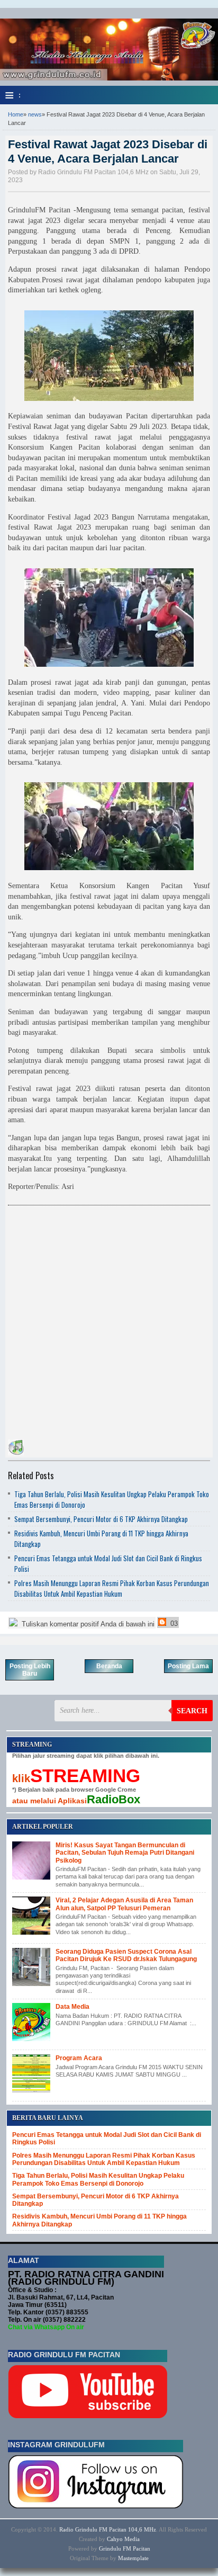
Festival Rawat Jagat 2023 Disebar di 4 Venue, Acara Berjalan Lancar (108, 151)
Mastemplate (133, 2558)
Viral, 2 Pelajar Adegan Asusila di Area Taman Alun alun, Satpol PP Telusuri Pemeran (124, 1904)
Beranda (109, 1666)
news (35, 114)
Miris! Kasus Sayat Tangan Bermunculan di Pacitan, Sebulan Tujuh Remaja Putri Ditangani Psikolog (125, 1853)
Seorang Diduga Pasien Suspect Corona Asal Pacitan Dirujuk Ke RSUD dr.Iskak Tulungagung (126, 1955)
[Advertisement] (109, 1320)
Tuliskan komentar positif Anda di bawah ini (87, 1624)
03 (173, 1624)
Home (16, 114)
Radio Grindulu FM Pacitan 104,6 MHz (108, 2529)
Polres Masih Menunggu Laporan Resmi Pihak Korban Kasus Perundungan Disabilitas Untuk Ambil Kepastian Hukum (112, 1588)
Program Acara (79, 2058)
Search (192, 1711)
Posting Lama (188, 1666)
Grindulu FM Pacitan (125, 2548)
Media (132, 2539)
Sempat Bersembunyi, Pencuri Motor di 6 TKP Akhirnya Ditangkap (101, 1519)
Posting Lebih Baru (30, 1670)
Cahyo (115, 2539)
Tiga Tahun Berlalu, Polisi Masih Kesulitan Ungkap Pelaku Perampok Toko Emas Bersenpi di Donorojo (98, 2179)
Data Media (72, 2007)
